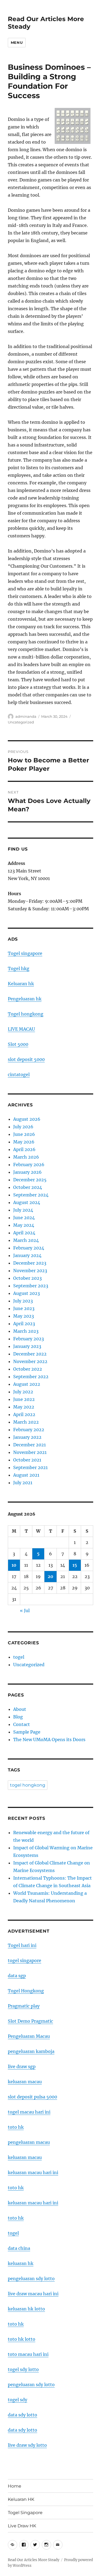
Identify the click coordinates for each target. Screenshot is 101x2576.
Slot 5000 (18, 1044)
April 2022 (24, 1414)
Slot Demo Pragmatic (30, 2021)
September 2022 (31, 1377)
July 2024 (23, 1210)
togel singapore (25, 1960)
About (20, 1709)
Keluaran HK (21, 2499)
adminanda (26, 716)
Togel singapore (25, 953)
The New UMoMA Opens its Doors (49, 1740)
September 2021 (30, 1467)
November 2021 (30, 1452)
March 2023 (26, 1331)
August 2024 (27, 1202)
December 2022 (30, 1354)
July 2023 (23, 1301)
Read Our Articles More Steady (34, 2560)
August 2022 (27, 1384)
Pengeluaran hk (25, 999)
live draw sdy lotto (27, 2445)
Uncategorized (21, 722)
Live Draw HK (22, 2526)
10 (14, 1565)
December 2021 (29, 1445)
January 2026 (27, 1172)
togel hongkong (28, 1785)
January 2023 (27, 1346)
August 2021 (26, 1475)
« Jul (25, 1611)
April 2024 (24, 1233)
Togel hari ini (22, 1945)
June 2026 (24, 1134)
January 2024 (27, 1255)
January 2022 (27, 1437)
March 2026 (26, 1157)
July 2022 (23, 1392)
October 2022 (28, 1369)
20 (50, 1576)
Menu (17, 42)
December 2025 (30, 1180)
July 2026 (23, 1127)
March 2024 (26, 1240)
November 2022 (30, 1361)
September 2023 (31, 1286)
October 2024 (28, 1187)
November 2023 (30, 1271)
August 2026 (27, 1119)
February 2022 (29, 1430)
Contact (22, 1724)
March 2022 (26, 1422)
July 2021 (23, 1483)
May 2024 (24, 1225)
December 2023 (30, 1263)
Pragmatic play (24, 2006)
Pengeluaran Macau (29, 2036)
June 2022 (24, 1399)
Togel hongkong (26, 1014)
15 (75, 1565)
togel (19, 1657)
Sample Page (27, 1732)
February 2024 (29, 1248)
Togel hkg (19, 968)
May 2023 (24, 1316)
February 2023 (29, 1339)
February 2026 (29, 1165)
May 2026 (24, 1142)
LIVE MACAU (21, 1029)
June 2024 (24, 1218)
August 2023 (27, 1293)
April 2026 (24, 1149)
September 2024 (31, 1195)
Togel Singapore (25, 2513)
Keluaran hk (21, 984)
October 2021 (27, 1460)
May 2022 (24, 1407)
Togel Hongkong (26, 1991)
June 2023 (24, 1308)
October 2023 (27, 1278)
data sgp (17, 1976)
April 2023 (24, 1324)
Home (15, 2486)
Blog (18, 1717)
